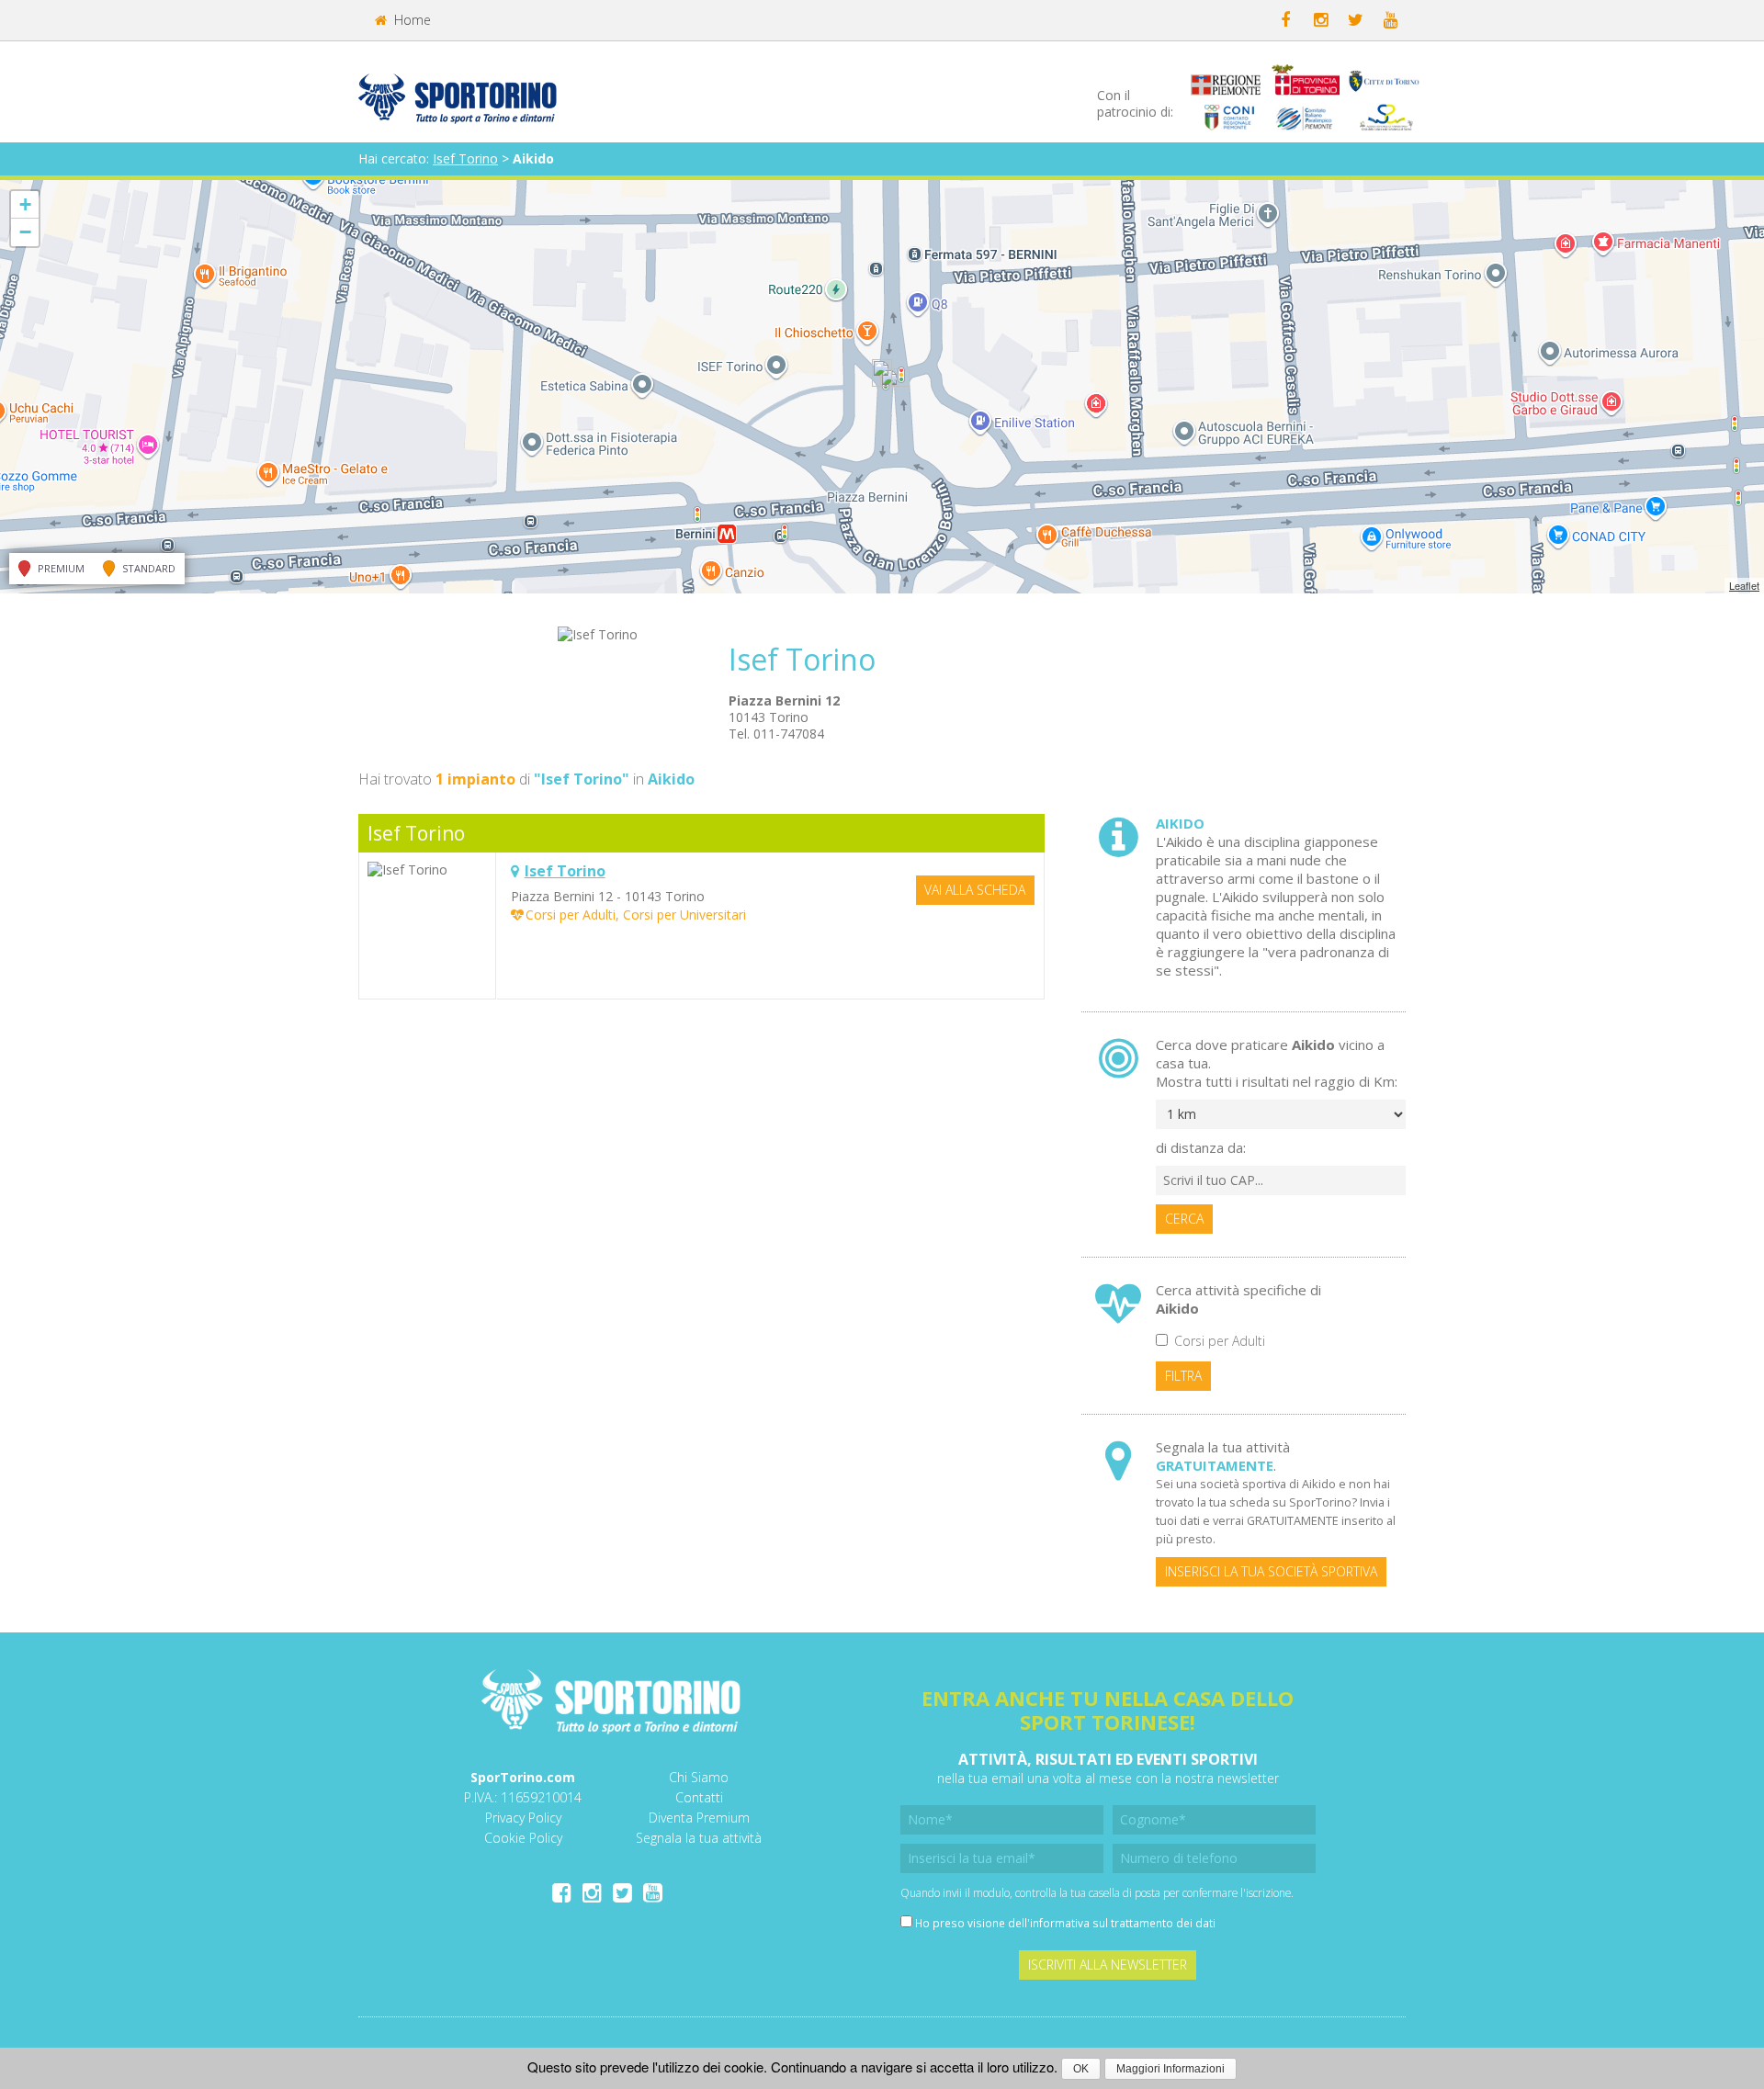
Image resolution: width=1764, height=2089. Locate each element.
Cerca (1184, 1219)
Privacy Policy (523, 1818)
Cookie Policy (523, 1838)
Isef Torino (465, 158)
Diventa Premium (699, 1818)
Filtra (1183, 1376)
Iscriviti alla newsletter (1108, 1965)
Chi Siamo (699, 1777)
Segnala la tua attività (699, 1838)
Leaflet (1744, 585)
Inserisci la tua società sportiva (1271, 1571)
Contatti (699, 1797)
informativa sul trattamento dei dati (1123, 1923)
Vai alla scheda (975, 890)
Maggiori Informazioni (1170, 2069)
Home (411, 20)
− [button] (25, 232)
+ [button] (25, 204)
